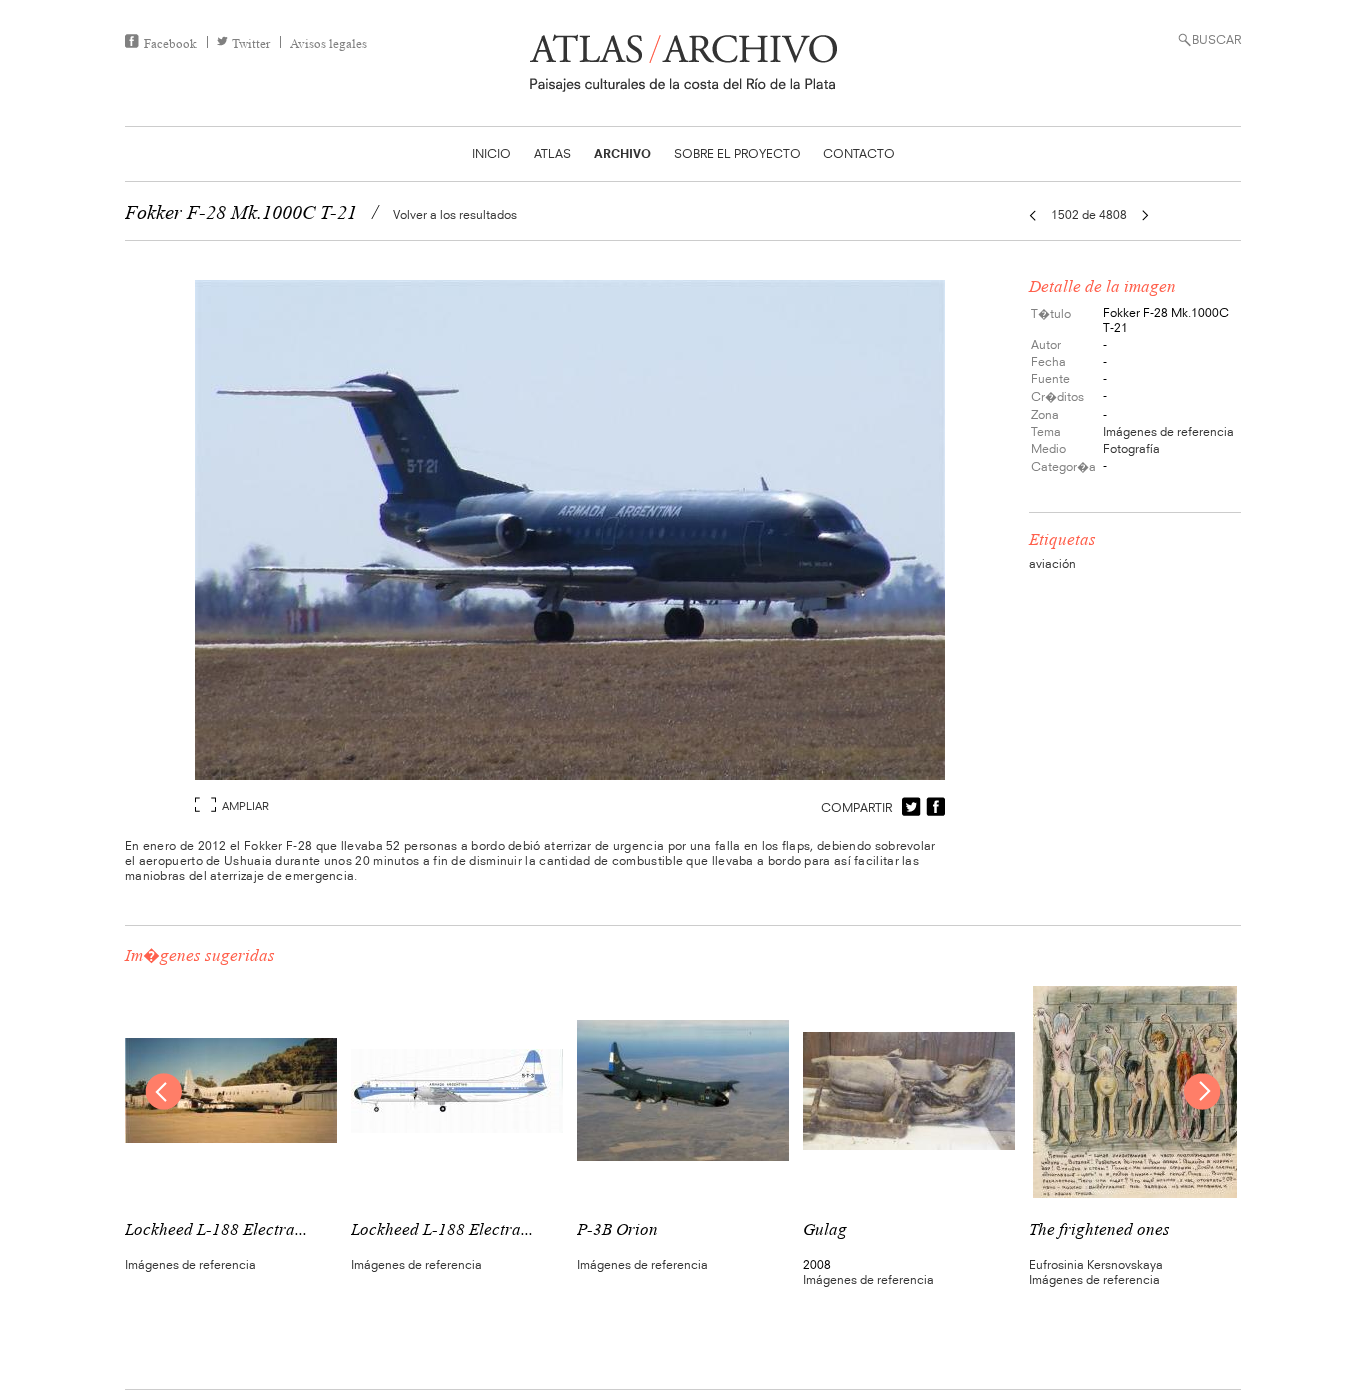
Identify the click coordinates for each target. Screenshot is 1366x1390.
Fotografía (1131, 448)
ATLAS (552, 153)
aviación (1052, 563)
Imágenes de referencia (1168, 431)
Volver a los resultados (455, 214)
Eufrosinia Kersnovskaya (1096, 1264)
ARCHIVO (622, 153)
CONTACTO (859, 153)
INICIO (491, 153)
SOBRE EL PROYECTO (737, 153)
